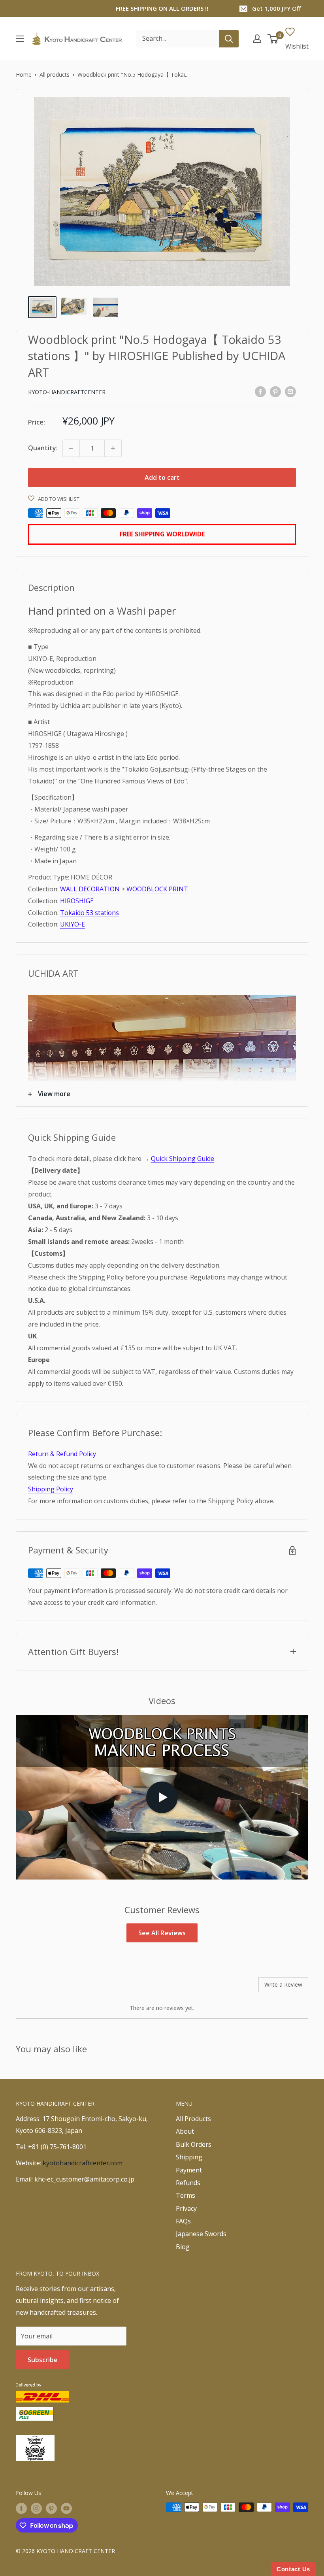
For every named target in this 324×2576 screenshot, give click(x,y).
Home (24, 75)
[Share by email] (290, 391)
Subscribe (43, 2360)
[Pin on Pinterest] (275, 391)
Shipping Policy (51, 1489)
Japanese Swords (201, 2234)
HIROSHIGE (77, 901)
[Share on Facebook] (260, 391)
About (185, 2131)
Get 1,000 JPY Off (277, 8)
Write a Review (283, 1984)
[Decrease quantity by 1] (71, 448)
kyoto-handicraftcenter (67, 392)
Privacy (186, 2208)
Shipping (189, 2157)
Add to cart (162, 477)
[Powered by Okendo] (51, 1987)
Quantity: (43, 448)
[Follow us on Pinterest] (51, 2508)
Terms (186, 2195)
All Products (193, 2119)
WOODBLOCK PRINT (157, 889)
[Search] (229, 39)
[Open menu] (20, 39)
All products (55, 75)
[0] (273, 39)
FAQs (183, 2221)
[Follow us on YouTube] (66, 2508)
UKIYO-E (73, 924)
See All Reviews (162, 1933)
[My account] (257, 39)
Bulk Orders (194, 2144)
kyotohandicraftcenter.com (83, 2163)
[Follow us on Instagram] (36, 2508)
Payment (189, 2170)
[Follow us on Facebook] (21, 2508)
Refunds (188, 2183)
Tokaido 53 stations (89, 913)
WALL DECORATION (90, 889)
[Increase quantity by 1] (113, 448)
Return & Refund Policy (62, 1454)
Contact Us (293, 2569)
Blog (183, 2247)
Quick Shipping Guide (183, 1159)
